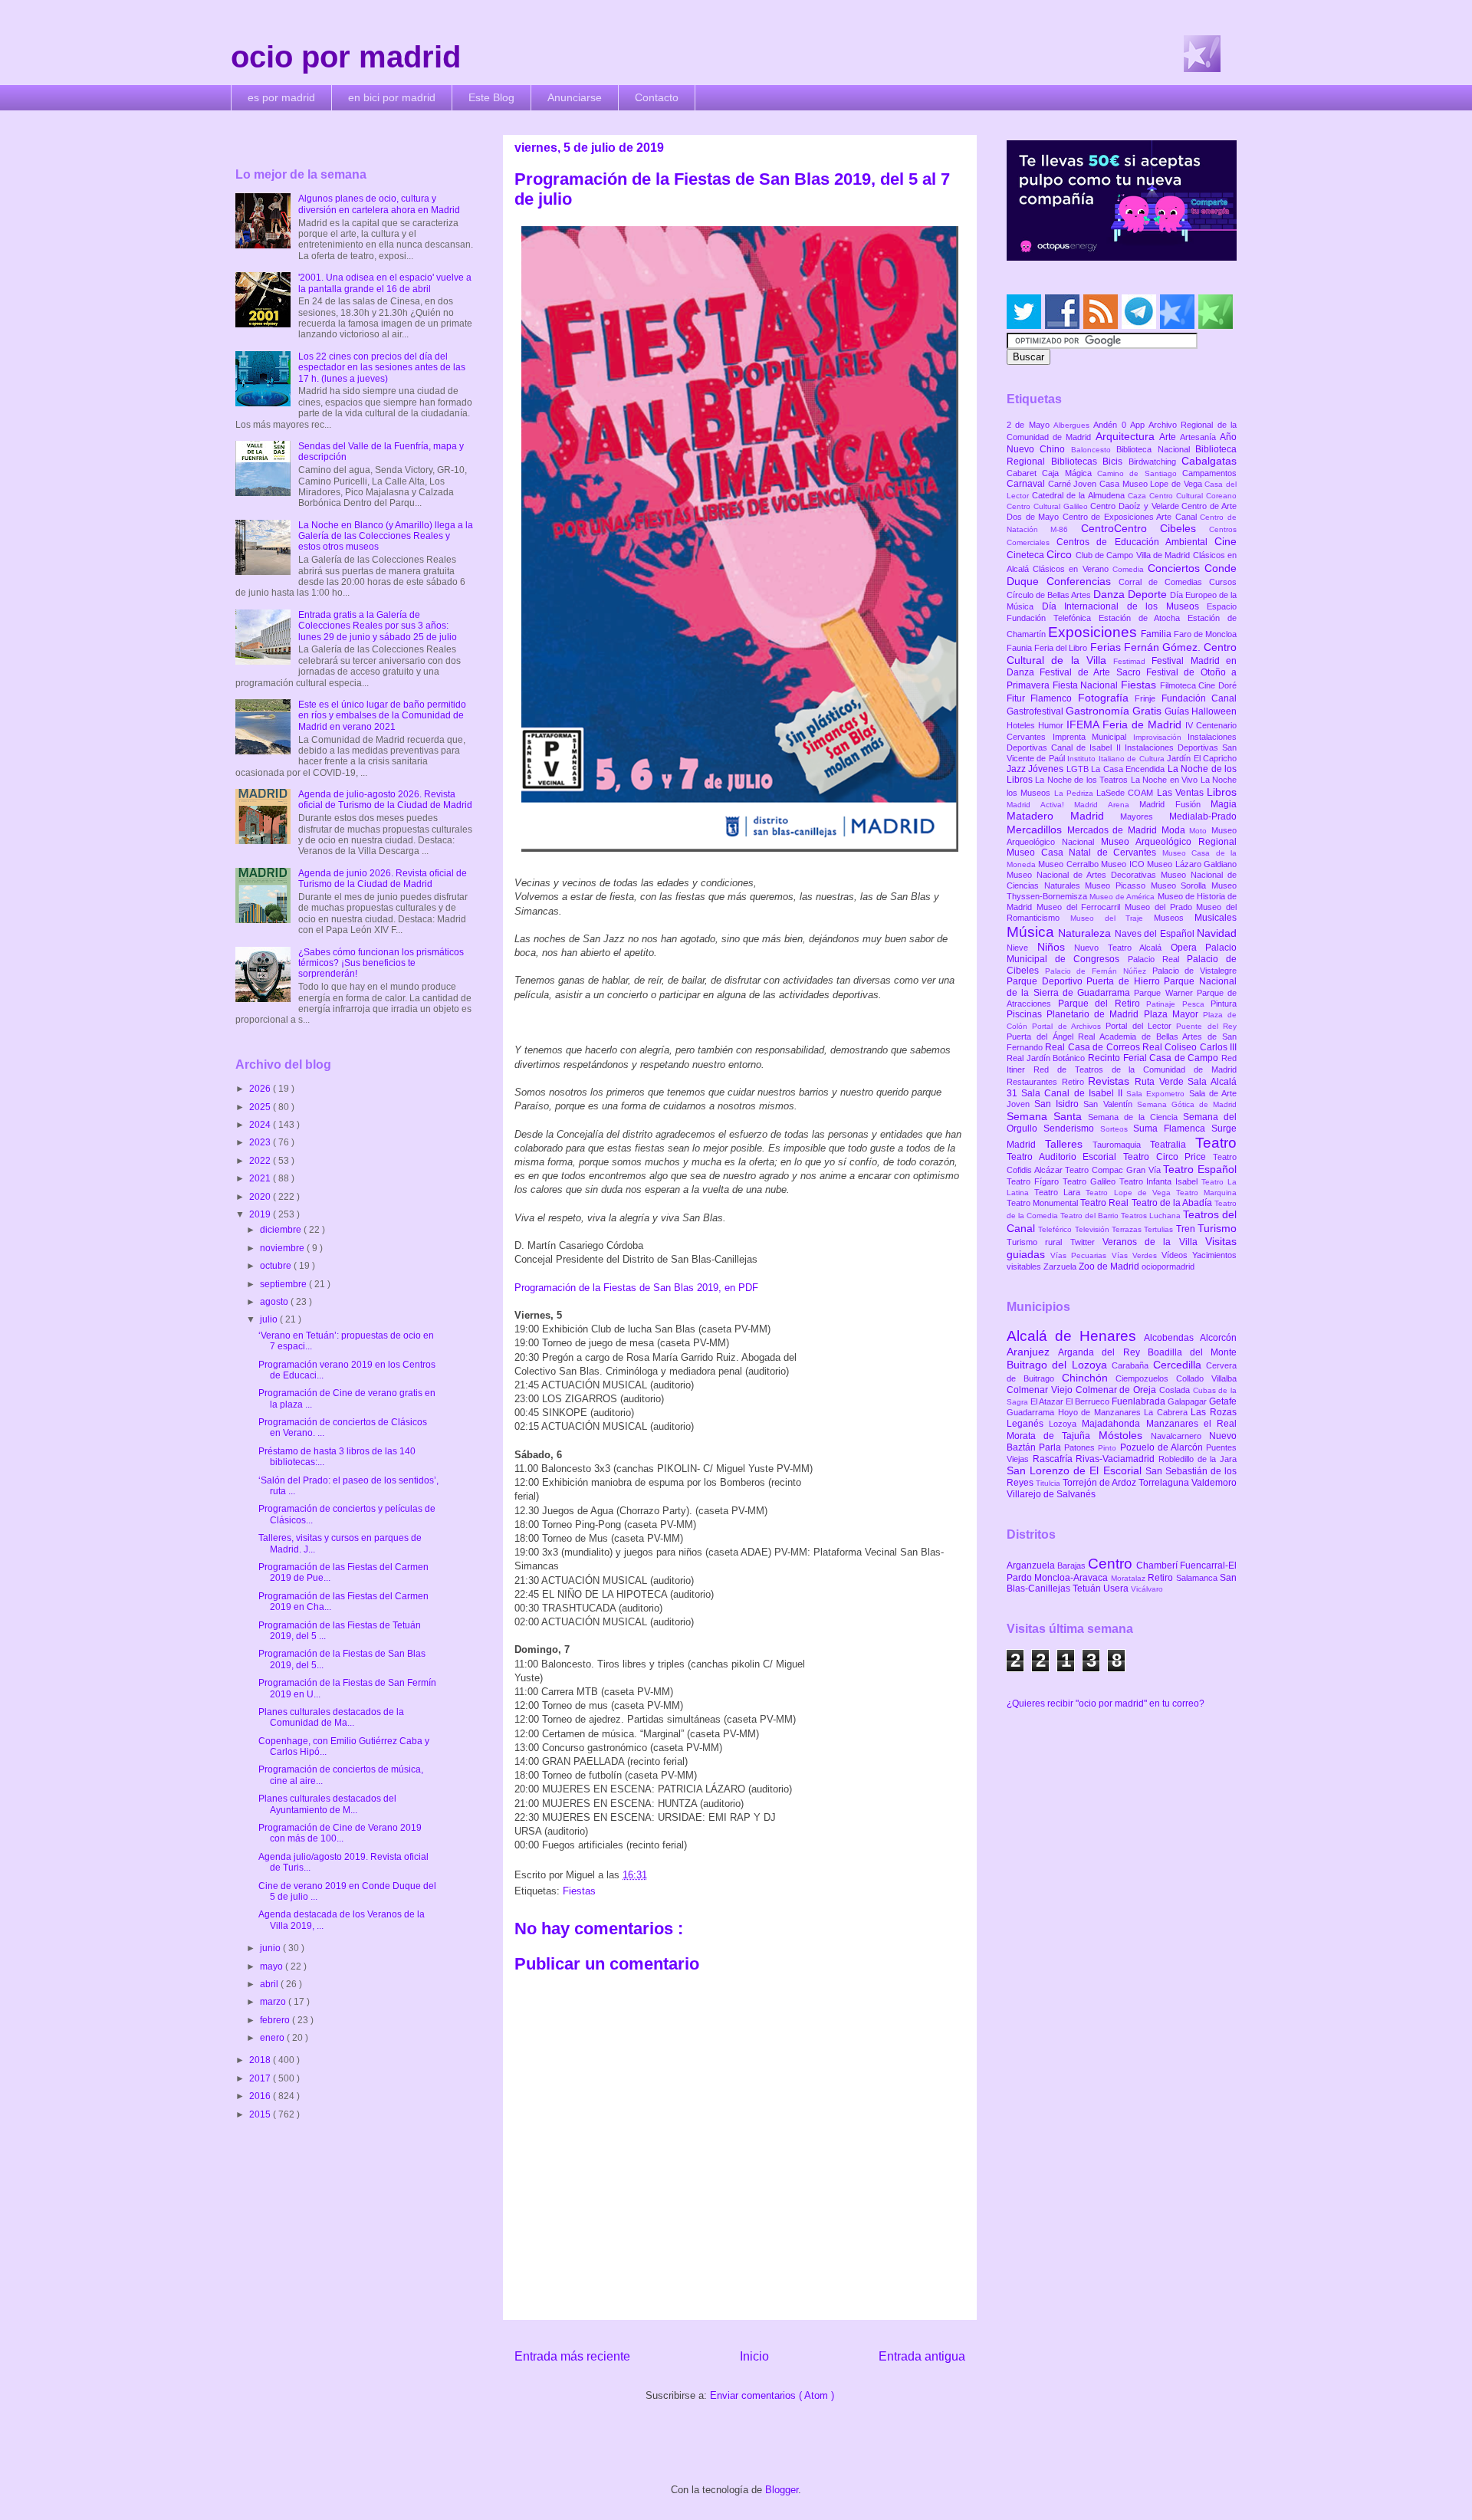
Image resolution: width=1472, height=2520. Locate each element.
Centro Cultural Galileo (1048, 506)
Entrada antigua (922, 2356)
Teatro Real (1106, 1203)
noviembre (283, 1248)
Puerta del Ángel (1042, 1037)
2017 (261, 2078)
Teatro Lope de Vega (1131, 1193)
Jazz (1017, 769)
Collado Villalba (1206, 1378)
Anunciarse (575, 97)
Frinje (1148, 698)
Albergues (1073, 425)
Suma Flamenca (1172, 1129)
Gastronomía (1099, 711)
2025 (261, 1107)
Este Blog (491, 97)
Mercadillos (1037, 830)
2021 (261, 1178)
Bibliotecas (1077, 462)
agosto (275, 1302)
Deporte (1149, 594)
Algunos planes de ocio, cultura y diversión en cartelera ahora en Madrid (379, 204)
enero (273, 2038)
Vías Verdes (1137, 1255)
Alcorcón (1218, 1338)
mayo (273, 1966)
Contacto (657, 97)
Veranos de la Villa (1154, 1242)
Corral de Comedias (1164, 582)
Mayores (1145, 816)
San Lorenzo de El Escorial (1076, 1470)
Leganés (1028, 1424)
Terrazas (1128, 1229)
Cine (1226, 541)
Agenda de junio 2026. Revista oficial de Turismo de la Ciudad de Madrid (383, 879)
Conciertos (1176, 568)
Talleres (1069, 1144)
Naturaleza (1086, 933)
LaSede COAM (1127, 793)
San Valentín (1110, 1104)
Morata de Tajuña (1053, 1436)
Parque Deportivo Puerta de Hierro (1085, 981)
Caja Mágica (1069, 473)
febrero (276, 2020)
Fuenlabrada (1140, 1401)
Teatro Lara (1060, 1192)
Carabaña (1132, 1365)
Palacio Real (1157, 959)
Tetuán (1088, 1589)
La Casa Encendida (1129, 769)
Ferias (1107, 647)
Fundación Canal (1199, 698)
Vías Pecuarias (1081, 1255)
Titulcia (1049, 1483)
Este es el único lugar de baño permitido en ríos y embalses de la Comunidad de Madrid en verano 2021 (382, 716)
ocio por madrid (346, 57)
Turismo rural (1038, 1242)
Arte (1170, 437)
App (1139, 425)
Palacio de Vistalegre (1194, 971)
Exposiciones (1094, 632)
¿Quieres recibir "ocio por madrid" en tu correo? (1106, 1704)
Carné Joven (1074, 484)
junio (271, 1948)
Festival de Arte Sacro (1093, 672)
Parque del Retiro (1102, 1004)
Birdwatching (1155, 462)
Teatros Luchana (1152, 1216)
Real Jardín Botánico (1047, 1058)
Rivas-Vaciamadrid (1117, 1459)
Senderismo (1072, 1129)
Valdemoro (1214, 1483)
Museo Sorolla (1181, 885)
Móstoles (1125, 1435)
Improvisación (1161, 737)
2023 (261, 1142)
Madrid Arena (1107, 805)
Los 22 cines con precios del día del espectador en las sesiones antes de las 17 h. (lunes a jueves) (382, 368)
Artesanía (1200, 437)
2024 (261, 1125)
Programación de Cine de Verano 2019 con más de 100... (340, 1833)
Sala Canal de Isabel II (1074, 1093)
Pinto (1109, 1448)
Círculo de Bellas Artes (1050, 595)
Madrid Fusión (1175, 804)
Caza (1138, 496)
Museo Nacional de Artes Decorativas (1084, 875)
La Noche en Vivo (1166, 780)
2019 (261, 1214)
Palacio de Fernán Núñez (1099, 971)
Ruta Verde (1161, 1082)
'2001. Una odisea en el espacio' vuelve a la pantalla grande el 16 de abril (385, 283)
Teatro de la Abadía (1173, 1203)
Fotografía (1106, 698)
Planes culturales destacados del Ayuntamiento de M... (327, 1804)
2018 (261, 2060)
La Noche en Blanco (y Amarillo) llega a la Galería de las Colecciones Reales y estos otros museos (386, 536)
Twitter (1086, 1242)
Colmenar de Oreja (1117, 1390)
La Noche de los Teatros (1083, 780)
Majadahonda (1114, 1424)
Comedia (1130, 569)
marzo (274, 2002)
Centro (1112, 1564)
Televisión (1093, 1229)
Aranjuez (1032, 1352)
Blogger (782, 2490)
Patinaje (1164, 1004)
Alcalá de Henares (1075, 1336)
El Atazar (1048, 1401)
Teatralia (1173, 1145)
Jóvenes (1047, 769)
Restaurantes (1034, 1082)
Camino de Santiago (1140, 473)
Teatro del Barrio (1091, 1216)
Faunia (1020, 648)
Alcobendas (1172, 1338)
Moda (1176, 830)
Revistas (1111, 1081)
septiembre (284, 1284)
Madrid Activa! (1040, 805)
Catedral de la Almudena (1080, 495)
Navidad (1217, 933)
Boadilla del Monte (1192, 1352)
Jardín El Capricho (1202, 758)
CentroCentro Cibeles (1145, 528)
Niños (1056, 947)
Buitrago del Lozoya (1059, 1365)
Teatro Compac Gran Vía (1114, 1170)
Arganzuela (1032, 1566)
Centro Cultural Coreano (1193, 496)
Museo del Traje (1112, 918)
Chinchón (1089, 1378)
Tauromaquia (1121, 1145)
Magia (1224, 804)
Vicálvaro (1147, 1589)
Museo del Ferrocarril (1081, 907)
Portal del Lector (1141, 1026)
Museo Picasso (1117, 885)
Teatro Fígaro (1035, 1181)
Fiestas (579, 1891)
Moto (1200, 831)
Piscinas (1027, 1014)
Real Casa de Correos (1094, 1047)
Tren (1187, 1229)
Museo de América (1123, 897)
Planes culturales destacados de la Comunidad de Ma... (331, 1717)
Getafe (1223, 1401)
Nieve (1022, 948)
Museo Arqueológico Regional (1169, 842)
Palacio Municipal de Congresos (1122, 953)
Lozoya (1065, 1424)
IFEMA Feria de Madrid (1126, 724)
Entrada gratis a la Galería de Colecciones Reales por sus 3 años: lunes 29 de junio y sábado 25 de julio (378, 626)
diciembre (282, 1230)
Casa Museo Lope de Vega (1152, 484)
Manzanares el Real (1191, 1424)
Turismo (1217, 1228)
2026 (261, 1089)
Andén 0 (1112, 425)
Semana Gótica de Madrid (1187, 1104)
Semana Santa (1047, 1116)
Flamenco (1054, 698)
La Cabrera (1167, 1412)
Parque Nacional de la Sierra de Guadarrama (1122, 987)
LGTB (1079, 769)
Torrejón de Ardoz (1101, 1483)
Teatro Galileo (1091, 1181)
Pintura (1224, 1004)
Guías (1178, 711)
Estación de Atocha (1143, 618)
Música (1032, 932)
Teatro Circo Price (1168, 1157)
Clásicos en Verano (1073, 569)
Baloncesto (1094, 450)
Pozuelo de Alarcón (1163, 1447)
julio (270, 1319)
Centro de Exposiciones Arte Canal (1132, 517)
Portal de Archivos (1069, 1026)
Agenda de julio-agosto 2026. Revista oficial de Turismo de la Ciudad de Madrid (385, 800)
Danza (1111, 594)
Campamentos (1209, 473)
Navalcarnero (1180, 1436)
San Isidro (1059, 1104)
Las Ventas (1182, 793)
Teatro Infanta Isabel (1161, 1181)
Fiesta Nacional (1087, 685)
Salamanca (1198, 1578)
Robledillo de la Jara (1198, 1459)
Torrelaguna (1165, 1483)
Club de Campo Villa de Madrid (1134, 555)
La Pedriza (1076, 793)
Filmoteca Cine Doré (1198, 685)
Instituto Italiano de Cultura (1117, 759)
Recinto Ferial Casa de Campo (1155, 1058)
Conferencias (1083, 581)
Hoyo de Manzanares (1101, 1412)
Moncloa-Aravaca (1072, 1578)
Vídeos (1177, 1255)
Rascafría (1055, 1459)
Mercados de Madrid (1114, 830)
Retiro (1075, 1082)
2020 (261, 1197)
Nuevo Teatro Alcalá (1122, 948)
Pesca (1197, 1004)
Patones (1081, 1447)
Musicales (1216, 918)
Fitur (1019, 698)
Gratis (1148, 711)
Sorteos (1117, 1129)
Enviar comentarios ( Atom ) (772, 2395)
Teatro (1216, 1143)
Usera (1117, 1589)
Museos (1174, 918)
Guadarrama (1032, 1412)
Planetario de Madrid (1095, 1014)
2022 (261, 1161)
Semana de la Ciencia (1135, 1117)
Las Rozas (1214, 1412)
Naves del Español (1156, 934)
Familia (1157, 634)
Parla (1051, 1447)
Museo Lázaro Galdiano (1192, 864)
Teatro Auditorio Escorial (1065, 1157)
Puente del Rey (1206, 1026)
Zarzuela (1061, 1267)
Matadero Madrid (1063, 816)
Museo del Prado (1160, 907)
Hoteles (1022, 725)
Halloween (1214, 711)
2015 (261, 2114)
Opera (1188, 948)
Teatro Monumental (1043, 1203)
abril (270, 1984)
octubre (277, 1266)
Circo (1061, 554)
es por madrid (281, 97)
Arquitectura (1127, 436)
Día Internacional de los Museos (1125, 606)
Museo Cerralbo (1069, 864)
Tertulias (1160, 1229)
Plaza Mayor (1173, 1014)
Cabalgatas (1209, 461)
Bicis (1115, 462)
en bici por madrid (392, 97)
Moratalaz (1129, 1578)
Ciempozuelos (1146, 1378)
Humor (1052, 725)
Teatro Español (1200, 1169)
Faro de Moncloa (1205, 634)
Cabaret (1024, 473)
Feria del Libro (1062, 648)
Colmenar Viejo (1041, 1390)
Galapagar (1188, 1401)
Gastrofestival (1036, 711)
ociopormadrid (1168, 1267)
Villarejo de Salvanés (1051, 1494)
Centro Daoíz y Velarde (1136, 506)
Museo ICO (1124, 864)
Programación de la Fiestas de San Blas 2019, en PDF (636, 1288)
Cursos (1223, 582)
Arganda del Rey (1103, 1352)
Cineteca (1027, 555)
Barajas (1073, 1566)
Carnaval (1027, 484)
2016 (261, 2096)
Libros (1222, 792)
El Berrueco (1089, 1401)
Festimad (1132, 661)
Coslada (1176, 1390)
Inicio (754, 2356)
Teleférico (1056, 1229)
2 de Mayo (1030, 425)
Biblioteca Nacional (1156, 449)
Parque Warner (1165, 993)
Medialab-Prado (1203, 816)
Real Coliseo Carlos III (1189, 1047)
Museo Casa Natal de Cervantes (1084, 853)
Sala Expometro (1157, 1094)
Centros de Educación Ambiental (1135, 542)
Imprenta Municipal (1093, 737)
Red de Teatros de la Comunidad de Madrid (1135, 1069)
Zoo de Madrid (1110, 1267)
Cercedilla (1180, 1365)
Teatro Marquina (1206, 1193)
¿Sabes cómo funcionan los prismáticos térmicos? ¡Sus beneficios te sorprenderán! (381, 963)
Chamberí (1158, 1566)
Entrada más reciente (572, 2356)
